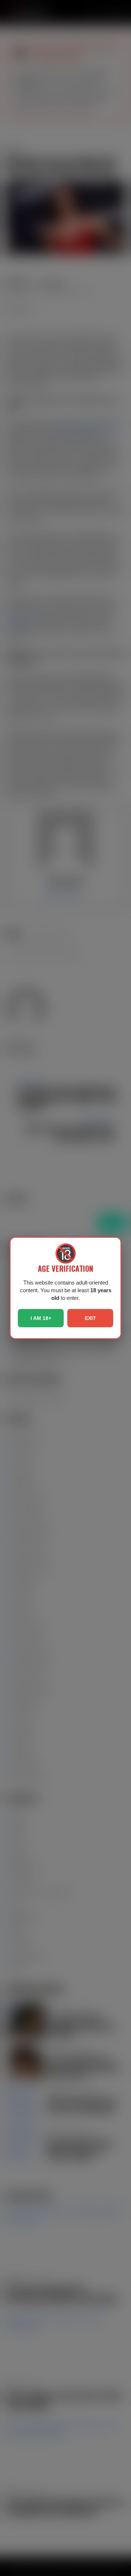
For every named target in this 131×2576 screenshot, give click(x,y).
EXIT (90, 1318)
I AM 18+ (41, 1318)
